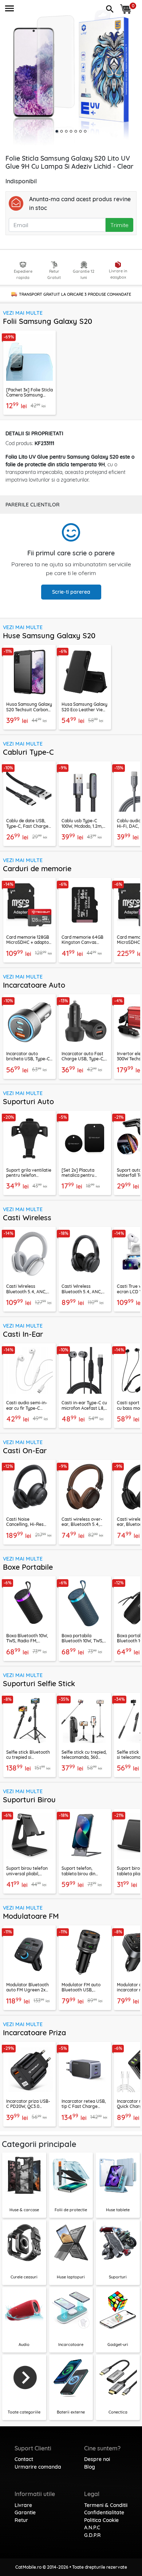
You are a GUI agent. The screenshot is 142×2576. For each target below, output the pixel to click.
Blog (90, 2467)
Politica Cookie (101, 2520)
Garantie (25, 2512)
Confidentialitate (104, 2512)
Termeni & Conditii (106, 2505)
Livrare (23, 2505)
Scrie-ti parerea (71, 592)
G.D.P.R (92, 2535)
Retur (21, 2520)
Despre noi (97, 2459)
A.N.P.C (92, 2527)
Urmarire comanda (38, 2467)
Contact (24, 2459)
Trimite (119, 225)
